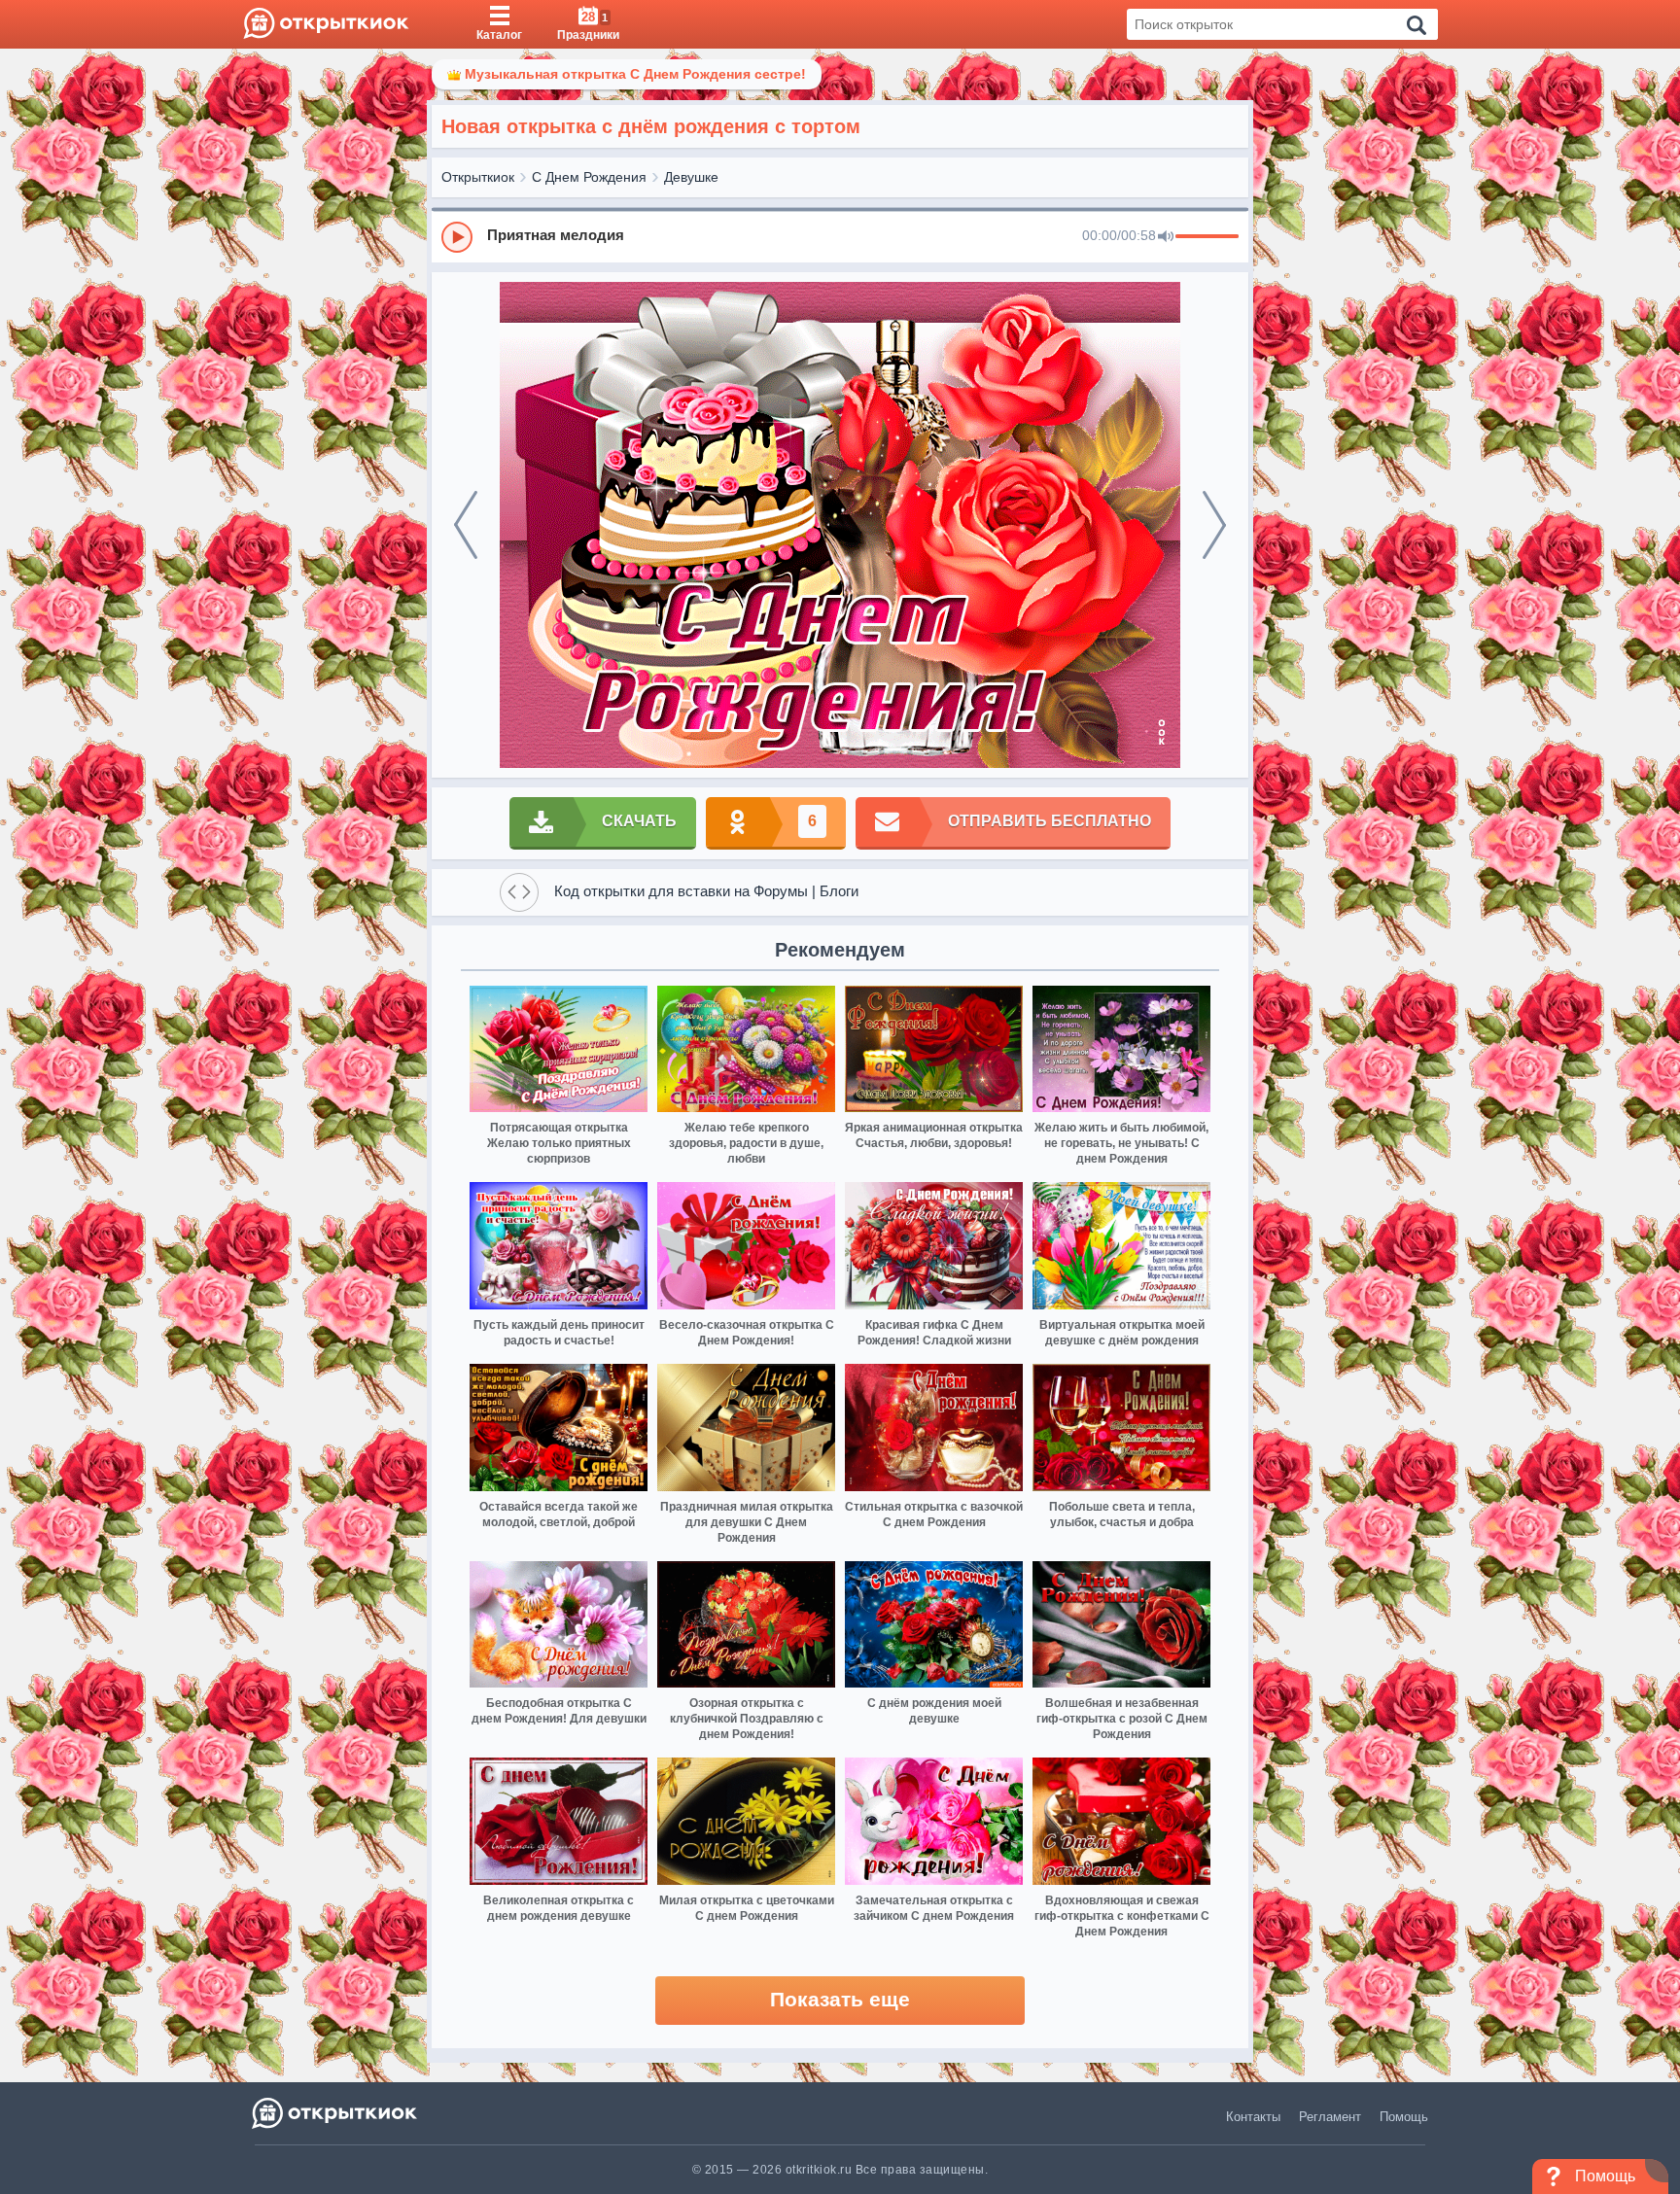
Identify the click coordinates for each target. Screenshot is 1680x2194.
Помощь (1404, 2117)
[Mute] (1166, 237)
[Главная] (326, 24)
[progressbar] (1207, 237)
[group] (840, 236)
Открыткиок (478, 177)
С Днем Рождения (589, 177)
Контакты (1253, 2117)
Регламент (1330, 2117)
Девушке (691, 177)
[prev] (466, 525)
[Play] (457, 237)
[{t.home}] (336, 2113)
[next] (1214, 525)
